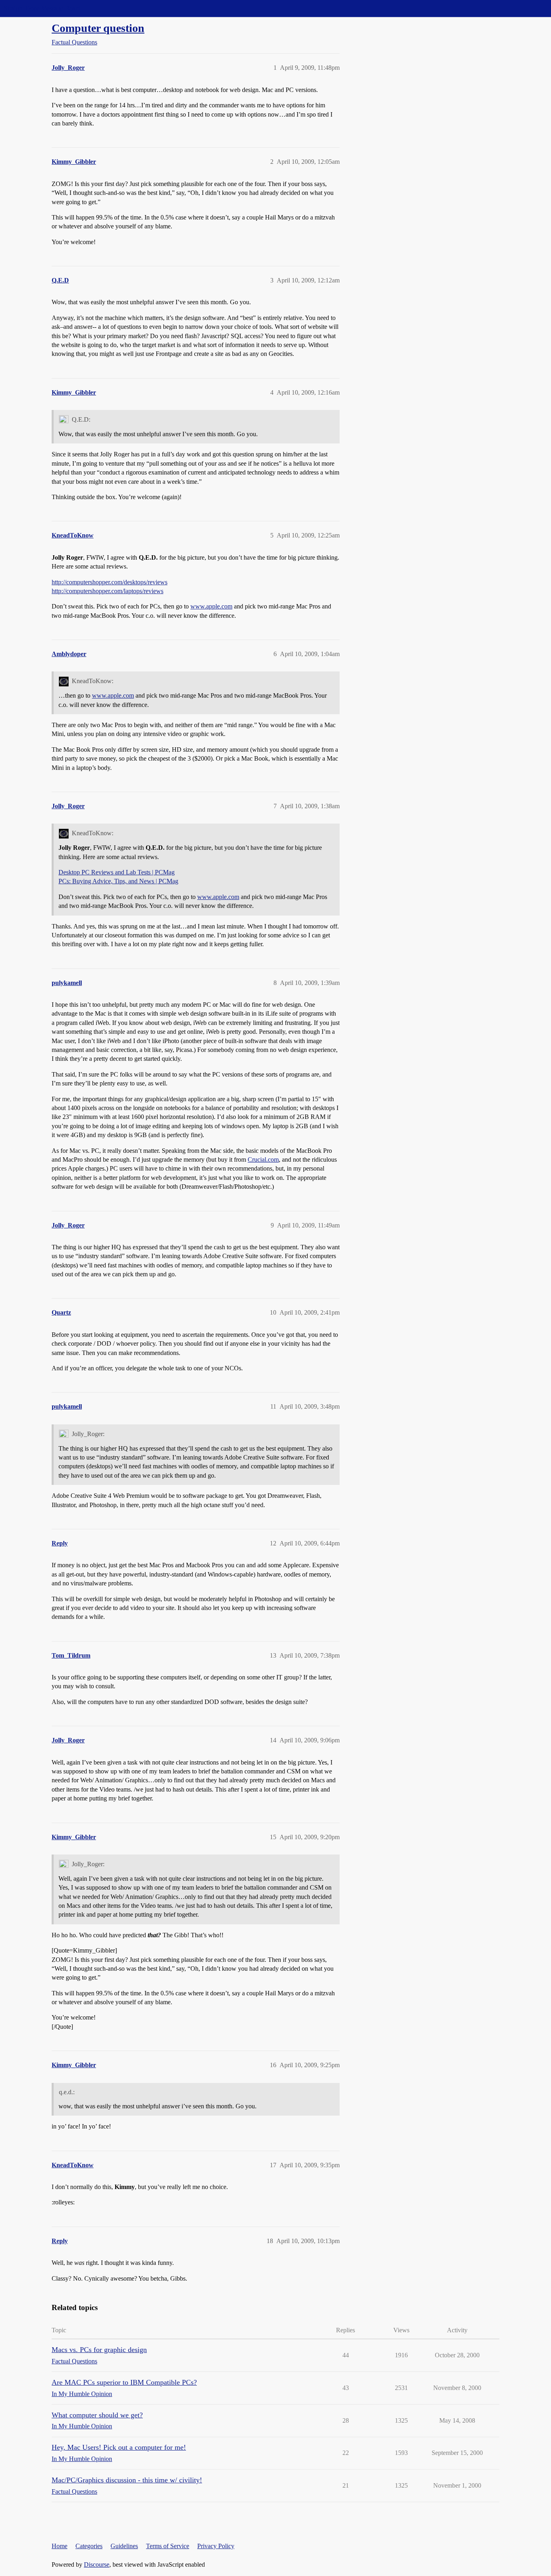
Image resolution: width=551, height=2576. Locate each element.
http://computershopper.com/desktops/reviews (110, 582)
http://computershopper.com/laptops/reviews (107, 591)
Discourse (97, 2564)
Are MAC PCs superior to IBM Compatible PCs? (124, 2382)
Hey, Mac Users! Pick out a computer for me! (119, 2447)
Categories (89, 2546)
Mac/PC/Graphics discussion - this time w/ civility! (127, 2480)
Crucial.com (263, 1159)
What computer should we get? (97, 2415)
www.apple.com (211, 606)
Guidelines (124, 2546)
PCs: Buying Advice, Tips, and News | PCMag (118, 881)
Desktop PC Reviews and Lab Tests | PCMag (117, 872)
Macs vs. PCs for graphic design (99, 2350)
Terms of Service (168, 2546)
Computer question (98, 28)
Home (59, 2546)
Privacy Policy (216, 2546)
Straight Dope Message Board (42, 8)
